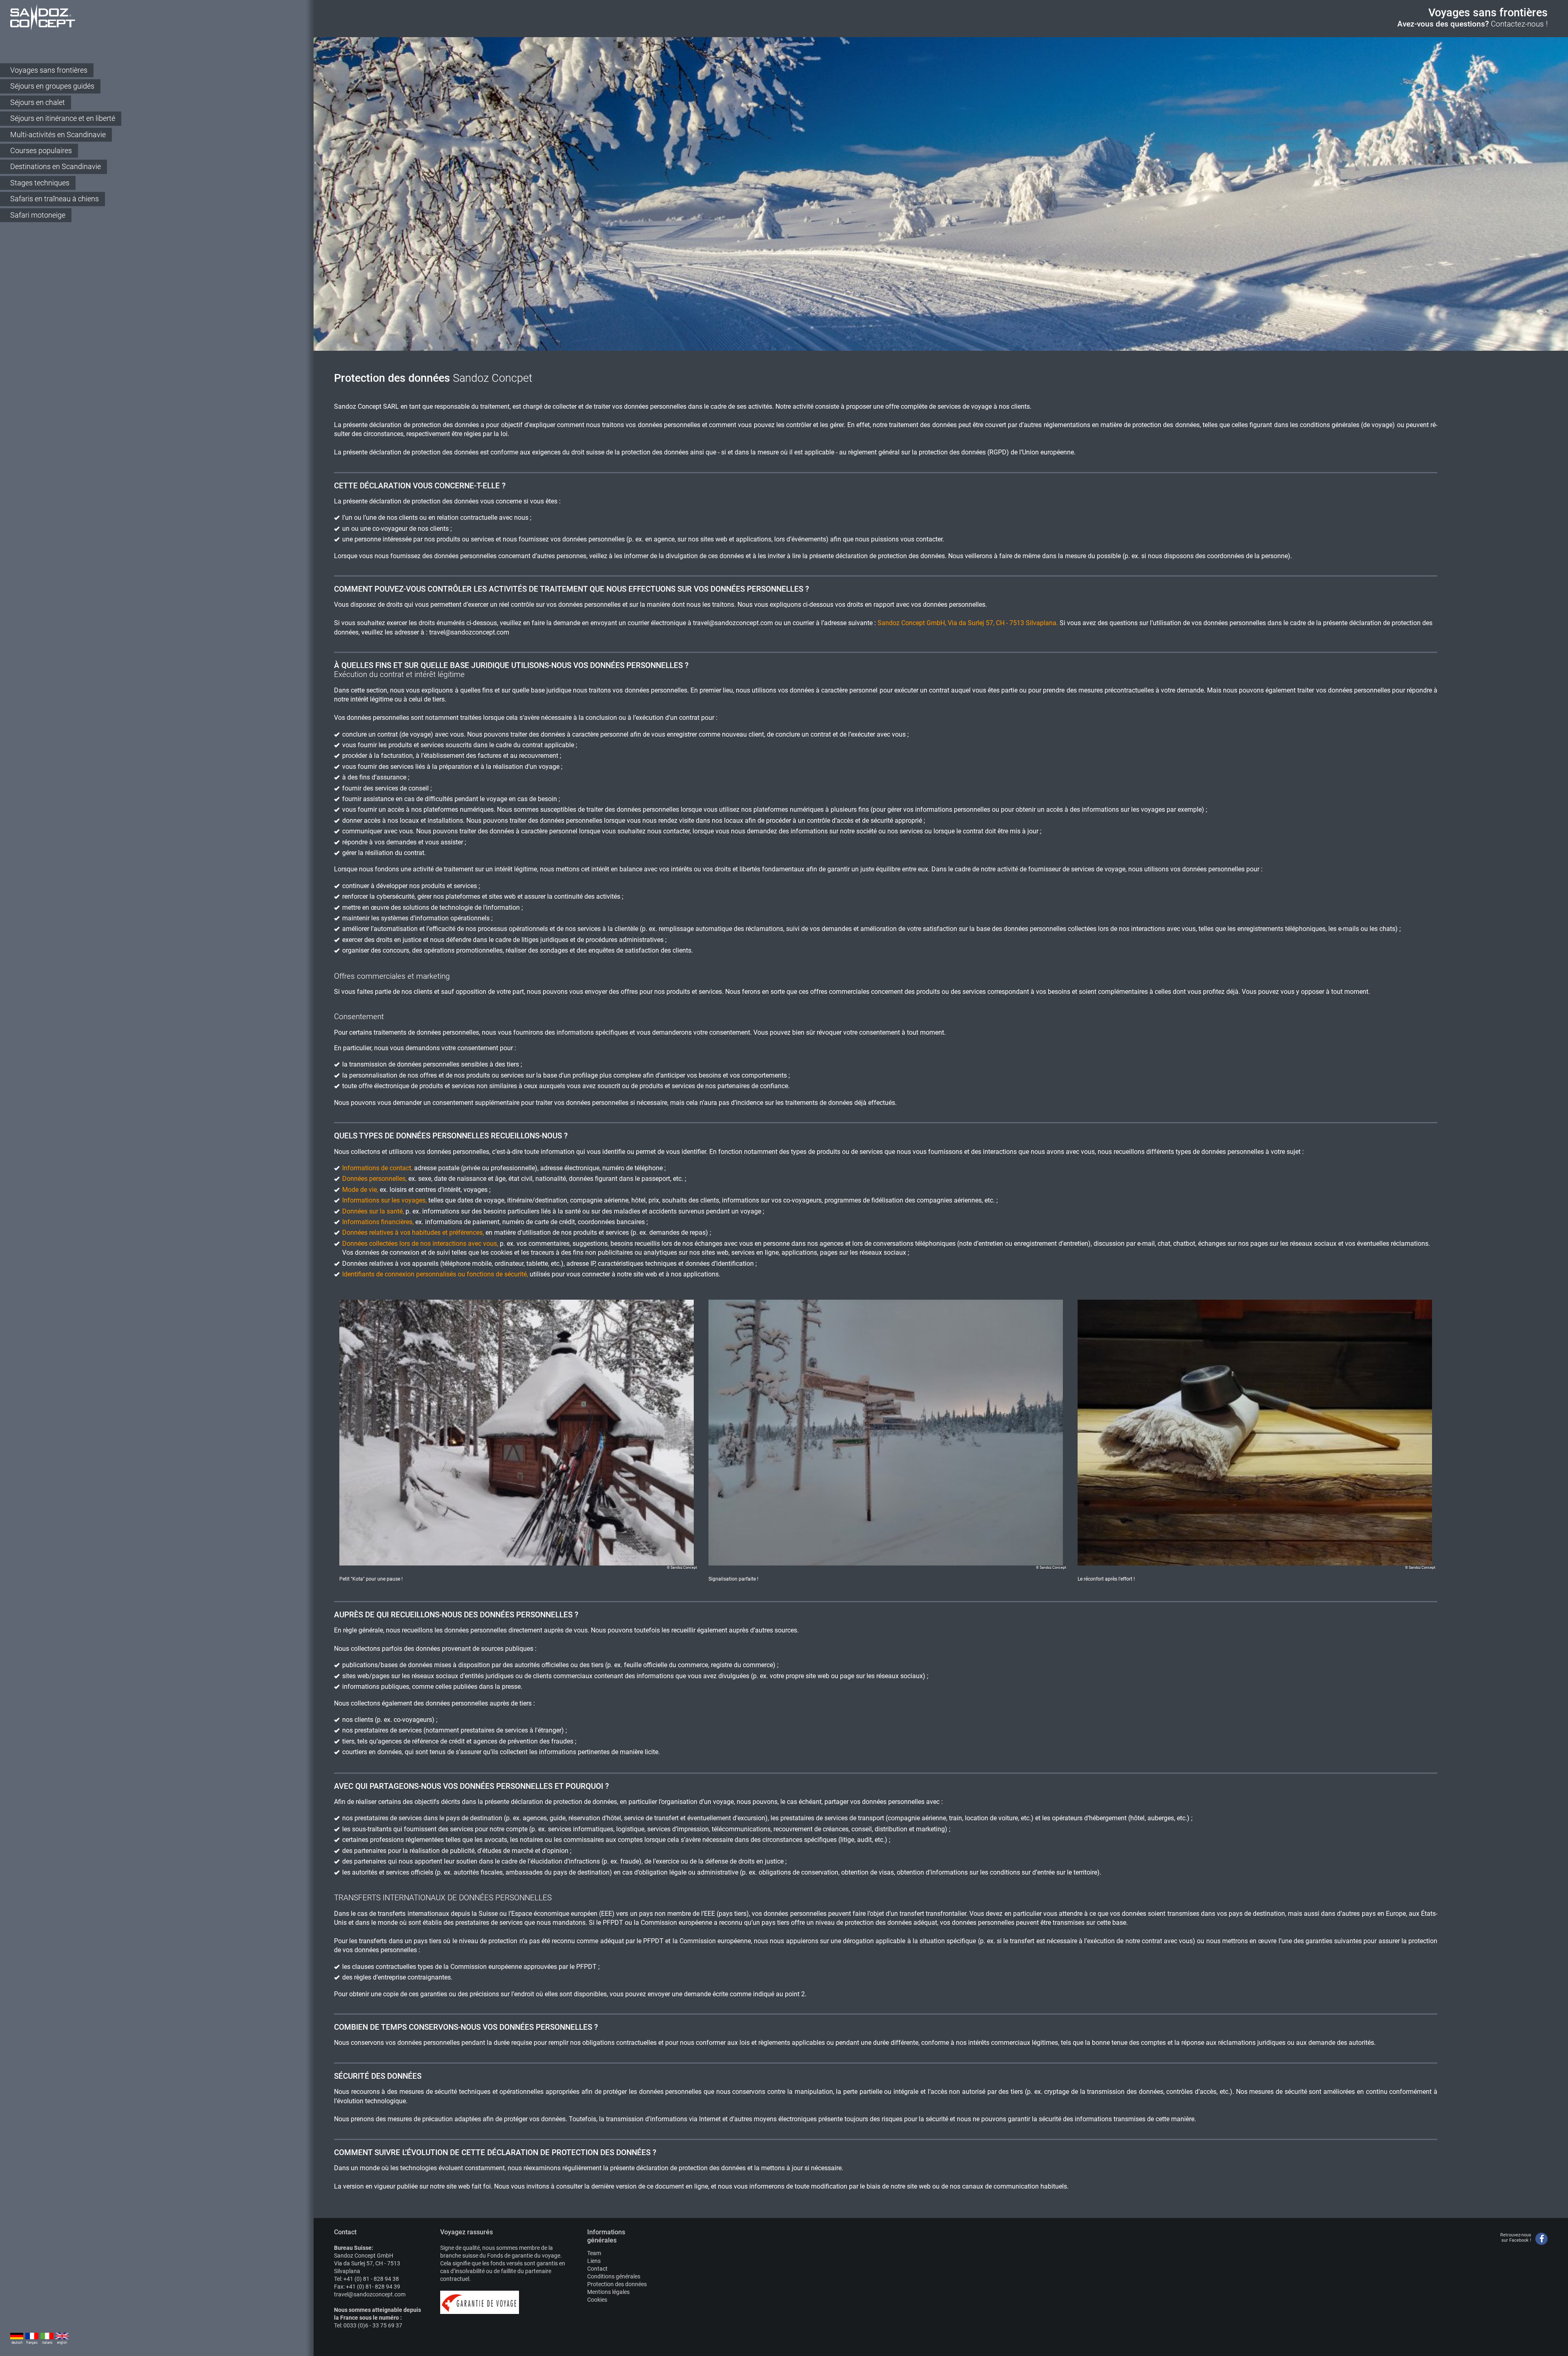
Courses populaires (41, 150)
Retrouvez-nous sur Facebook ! (1516, 2238)
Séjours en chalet (38, 102)
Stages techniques (40, 183)
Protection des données (617, 2284)
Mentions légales (608, 2292)
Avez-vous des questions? (1472, 24)
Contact (597, 2269)
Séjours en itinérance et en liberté (63, 118)
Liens (594, 2261)
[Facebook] (1541, 2239)
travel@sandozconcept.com (733, 623)
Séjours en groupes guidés (52, 86)
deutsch (17, 2343)
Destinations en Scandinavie (56, 166)
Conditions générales (614, 2276)
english (62, 2343)
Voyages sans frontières (49, 70)
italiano (47, 2343)
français (32, 2343)
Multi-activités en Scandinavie (58, 135)
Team (594, 2253)
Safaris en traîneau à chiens (55, 199)
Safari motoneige (38, 215)
